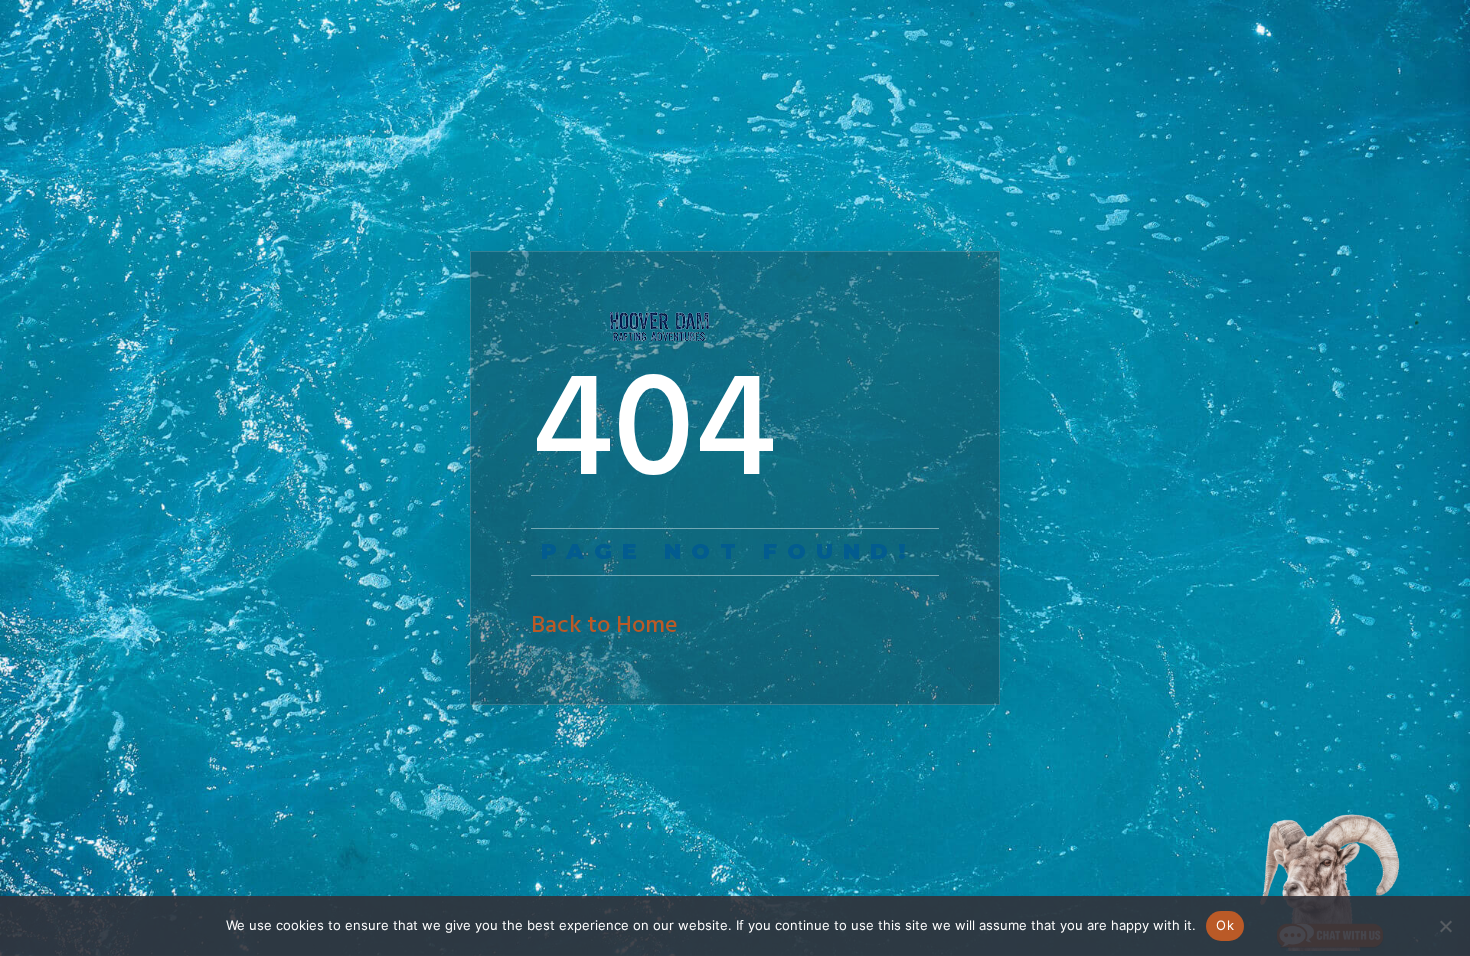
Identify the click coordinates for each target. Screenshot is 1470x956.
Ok (1225, 925)
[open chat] (1330, 881)
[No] (1445, 926)
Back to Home (604, 626)
